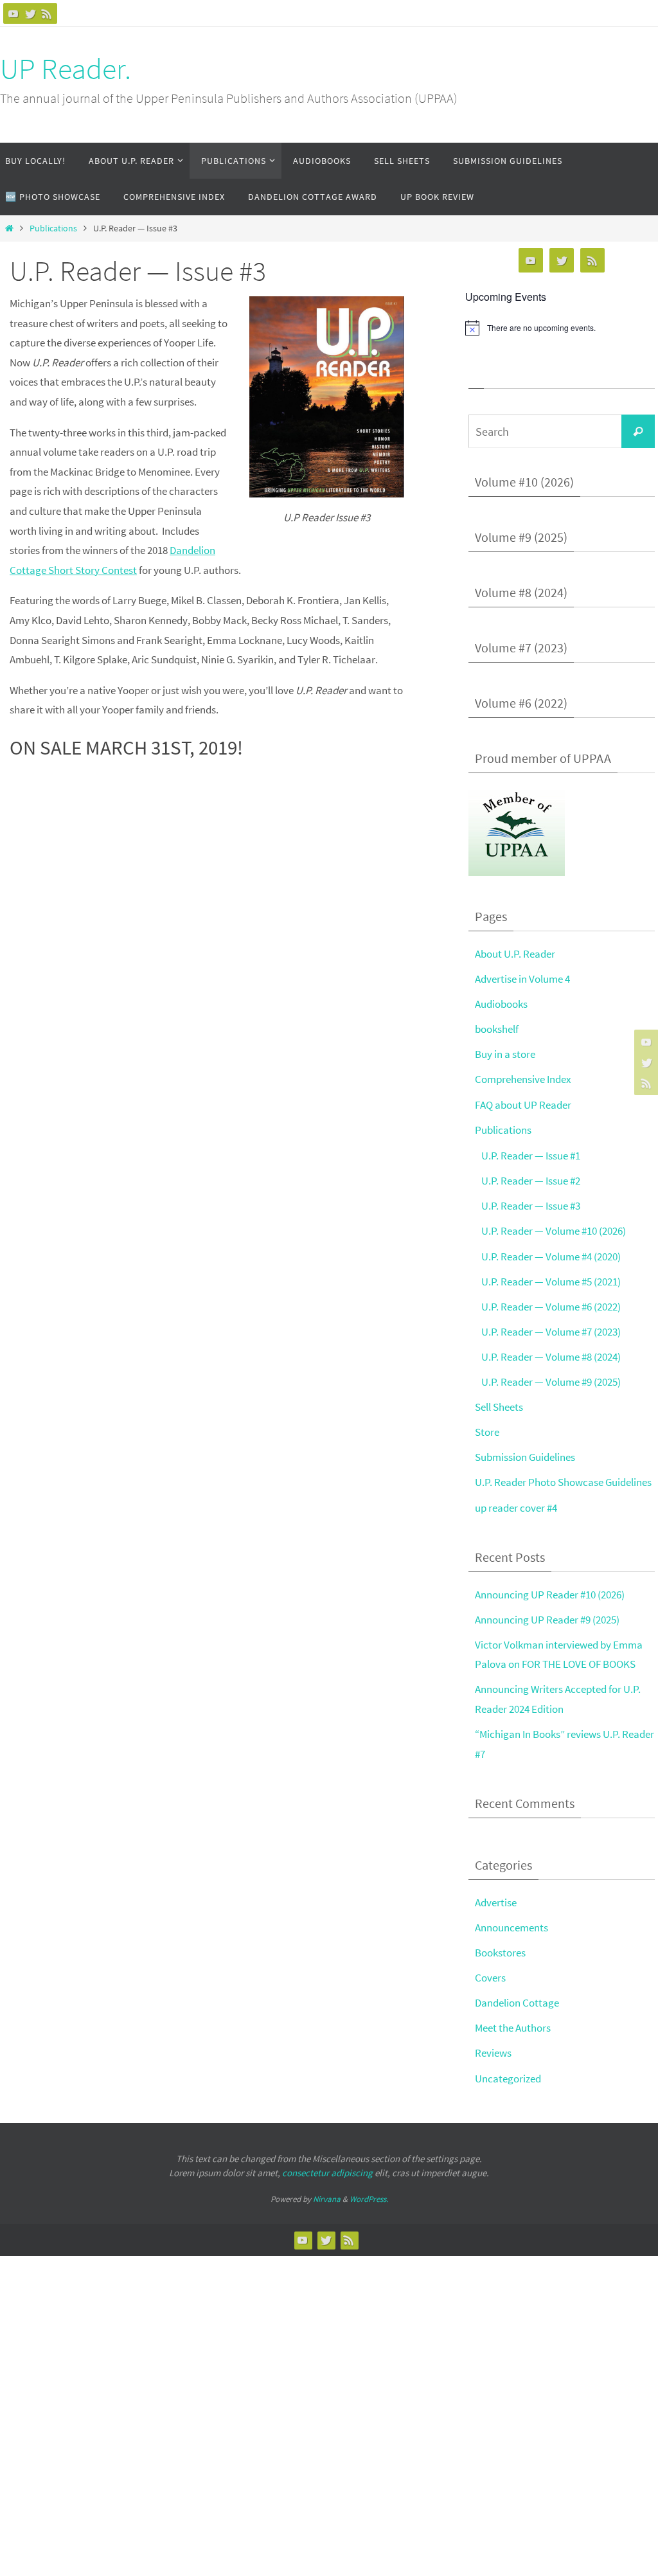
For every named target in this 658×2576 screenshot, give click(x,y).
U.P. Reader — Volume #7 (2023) (551, 1332)
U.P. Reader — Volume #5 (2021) (551, 1282)
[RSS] (47, 13)
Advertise (496, 1902)
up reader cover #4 (516, 1508)
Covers (490, 1978)
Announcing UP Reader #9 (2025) (547, 1620)
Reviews (493, 2053)
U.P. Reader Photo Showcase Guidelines (563, 1482)
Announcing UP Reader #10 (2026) (550, 1595)
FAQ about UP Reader (523, 1105)
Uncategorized (508, 2079)
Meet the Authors (513, 2028)
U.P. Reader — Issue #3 (531, 1206)
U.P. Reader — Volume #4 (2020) (551, 1257)
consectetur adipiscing (327, 2173)
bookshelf (497, 1029)
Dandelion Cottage (517, 2003)
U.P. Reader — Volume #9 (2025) (551, 1382)
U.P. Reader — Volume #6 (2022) (551, 1307)
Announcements (511, 1928)
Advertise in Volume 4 (522, 979)
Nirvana (327, 2199)
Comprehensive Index (523, 1079)
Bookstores (500, 1953)
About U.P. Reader (515, 954)
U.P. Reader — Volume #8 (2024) (551, 1357)
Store (487, 1432)
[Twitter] (30, 13)
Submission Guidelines (525, 1457)
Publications (53, 228)
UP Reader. (66, 69)
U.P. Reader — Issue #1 (531, 1156)
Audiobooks (501, 1004)
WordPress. (369, 2199)
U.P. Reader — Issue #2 (531, 1181)
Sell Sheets (499, 1407)
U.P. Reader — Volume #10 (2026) (554, 1231)
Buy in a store (505, 1054)
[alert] (562, 328)
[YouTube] (13, 13)
